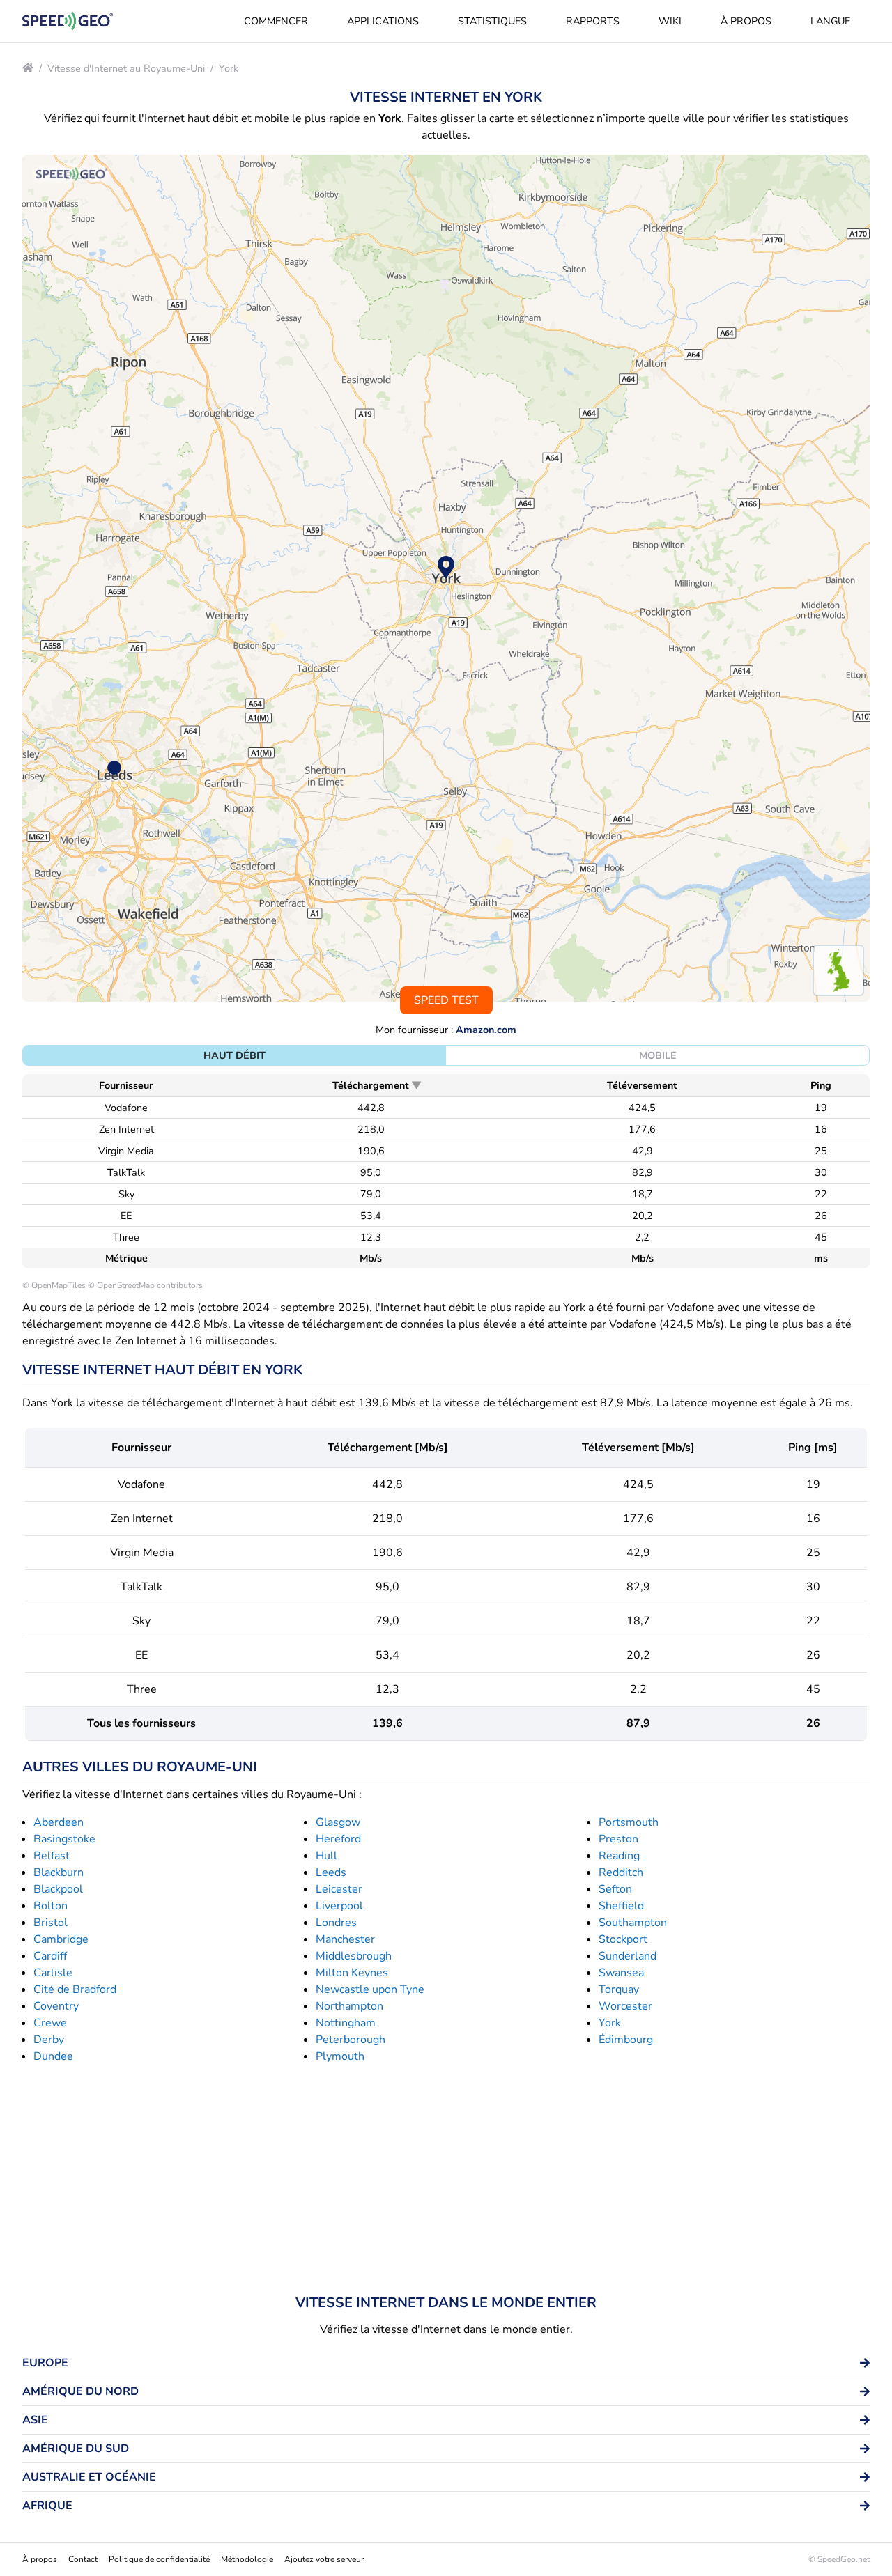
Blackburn (59, 1872)
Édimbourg (626, 2040)
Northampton (349, 2006)
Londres (336, 1923)
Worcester (625, 2006)
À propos (746, 21)
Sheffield (621, 1906)
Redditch (621, 1872)
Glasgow (338, 1822)
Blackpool (58, 1889)
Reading (619, 1856)
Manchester (345, 1939)
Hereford (338, 1839)
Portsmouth (629, 1822)
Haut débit (234, 1055)
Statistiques (492, 21)
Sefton (615, 1889)
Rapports (593, 21)
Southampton (633, 1923)
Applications (383, 21)
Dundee (53, 2056)
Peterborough (351, 2040)
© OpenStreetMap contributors (145, 1285)
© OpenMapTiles (54, 1285)
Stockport (623, 1939)
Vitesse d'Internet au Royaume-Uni (126, 68)
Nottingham (346, 2023)
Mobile (658, 1055)
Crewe (50, 2023)
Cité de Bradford (75, 1989)
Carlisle (53, 1973)
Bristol (51, 1923)
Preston (618, 1839)
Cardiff (50, 1956)
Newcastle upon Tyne (370, 1989)
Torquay (619, 1989)
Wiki (670, 21)
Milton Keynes (352, 1973)
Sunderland (628, 1956)
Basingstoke (64, 1839)
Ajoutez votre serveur (324, 2559)
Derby (49, 2040)
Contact (83, 2559)
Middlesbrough (354, 1956)
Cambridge (61, 1939)
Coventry (56, 2006)
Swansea (621, 1973)
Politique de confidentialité (159, 2559)
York (229, 68)
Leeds (331, 1872)
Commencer (276, 21)
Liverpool (339, 1906)
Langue (830, 21)
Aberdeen (59, 1822)
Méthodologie (247, 2559)
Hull (326, 1856)
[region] (446, 578)
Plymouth (340, 2056)
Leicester (339, 1889)
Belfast (52, 1856)
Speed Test (446, 1000)
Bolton (51, 1906)
